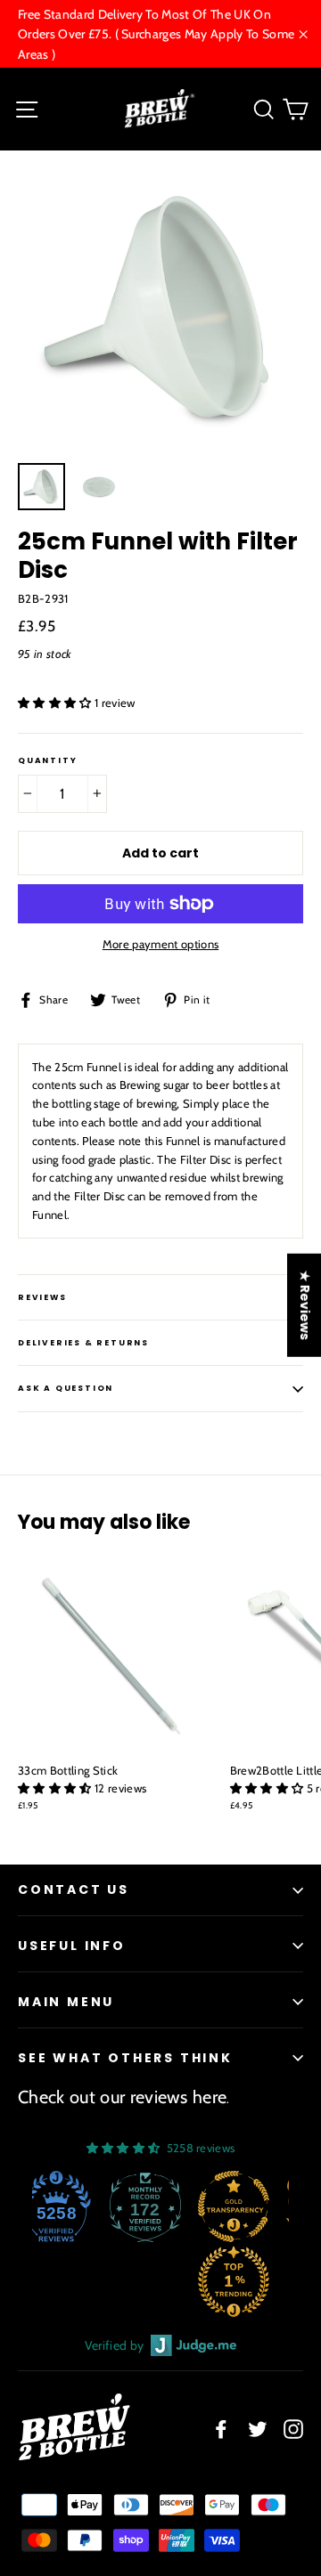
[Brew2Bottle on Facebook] (221, 2430)
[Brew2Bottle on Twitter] (258, 2430)
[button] (56, 703)
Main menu (66, 2002)
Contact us (74, 1889)
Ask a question (66, 1388)
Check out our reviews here (122, 2097)
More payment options (161, 944)
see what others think (125, 2058)
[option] (160, 311)
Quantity (47, 761)
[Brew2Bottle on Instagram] (293, 2430)
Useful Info (72, 1946)
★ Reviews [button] (305, 1304)
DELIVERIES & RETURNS (83, 1343)
